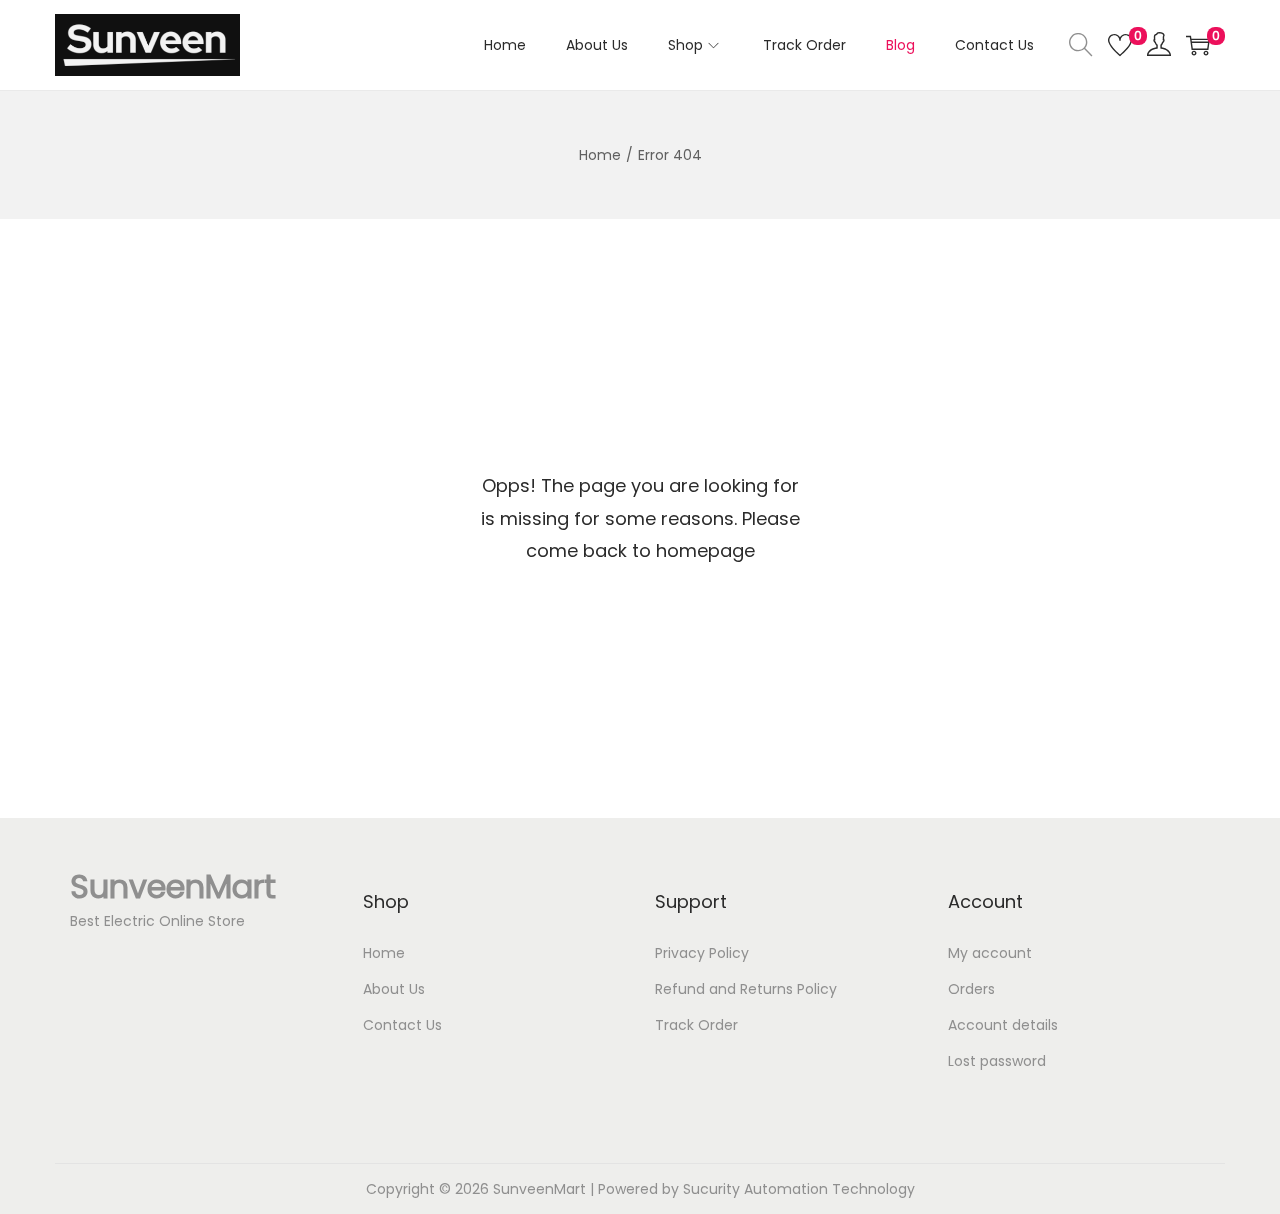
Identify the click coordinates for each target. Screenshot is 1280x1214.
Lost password (997, 1061)
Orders (971, 989)
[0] (1120, 45)
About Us (394, 989)
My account (990, 953)
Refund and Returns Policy (746, 989)
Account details (1003, 1025)
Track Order (696, 1025)
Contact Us (402, 1025)
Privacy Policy (702, 953)
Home (600, 155)
